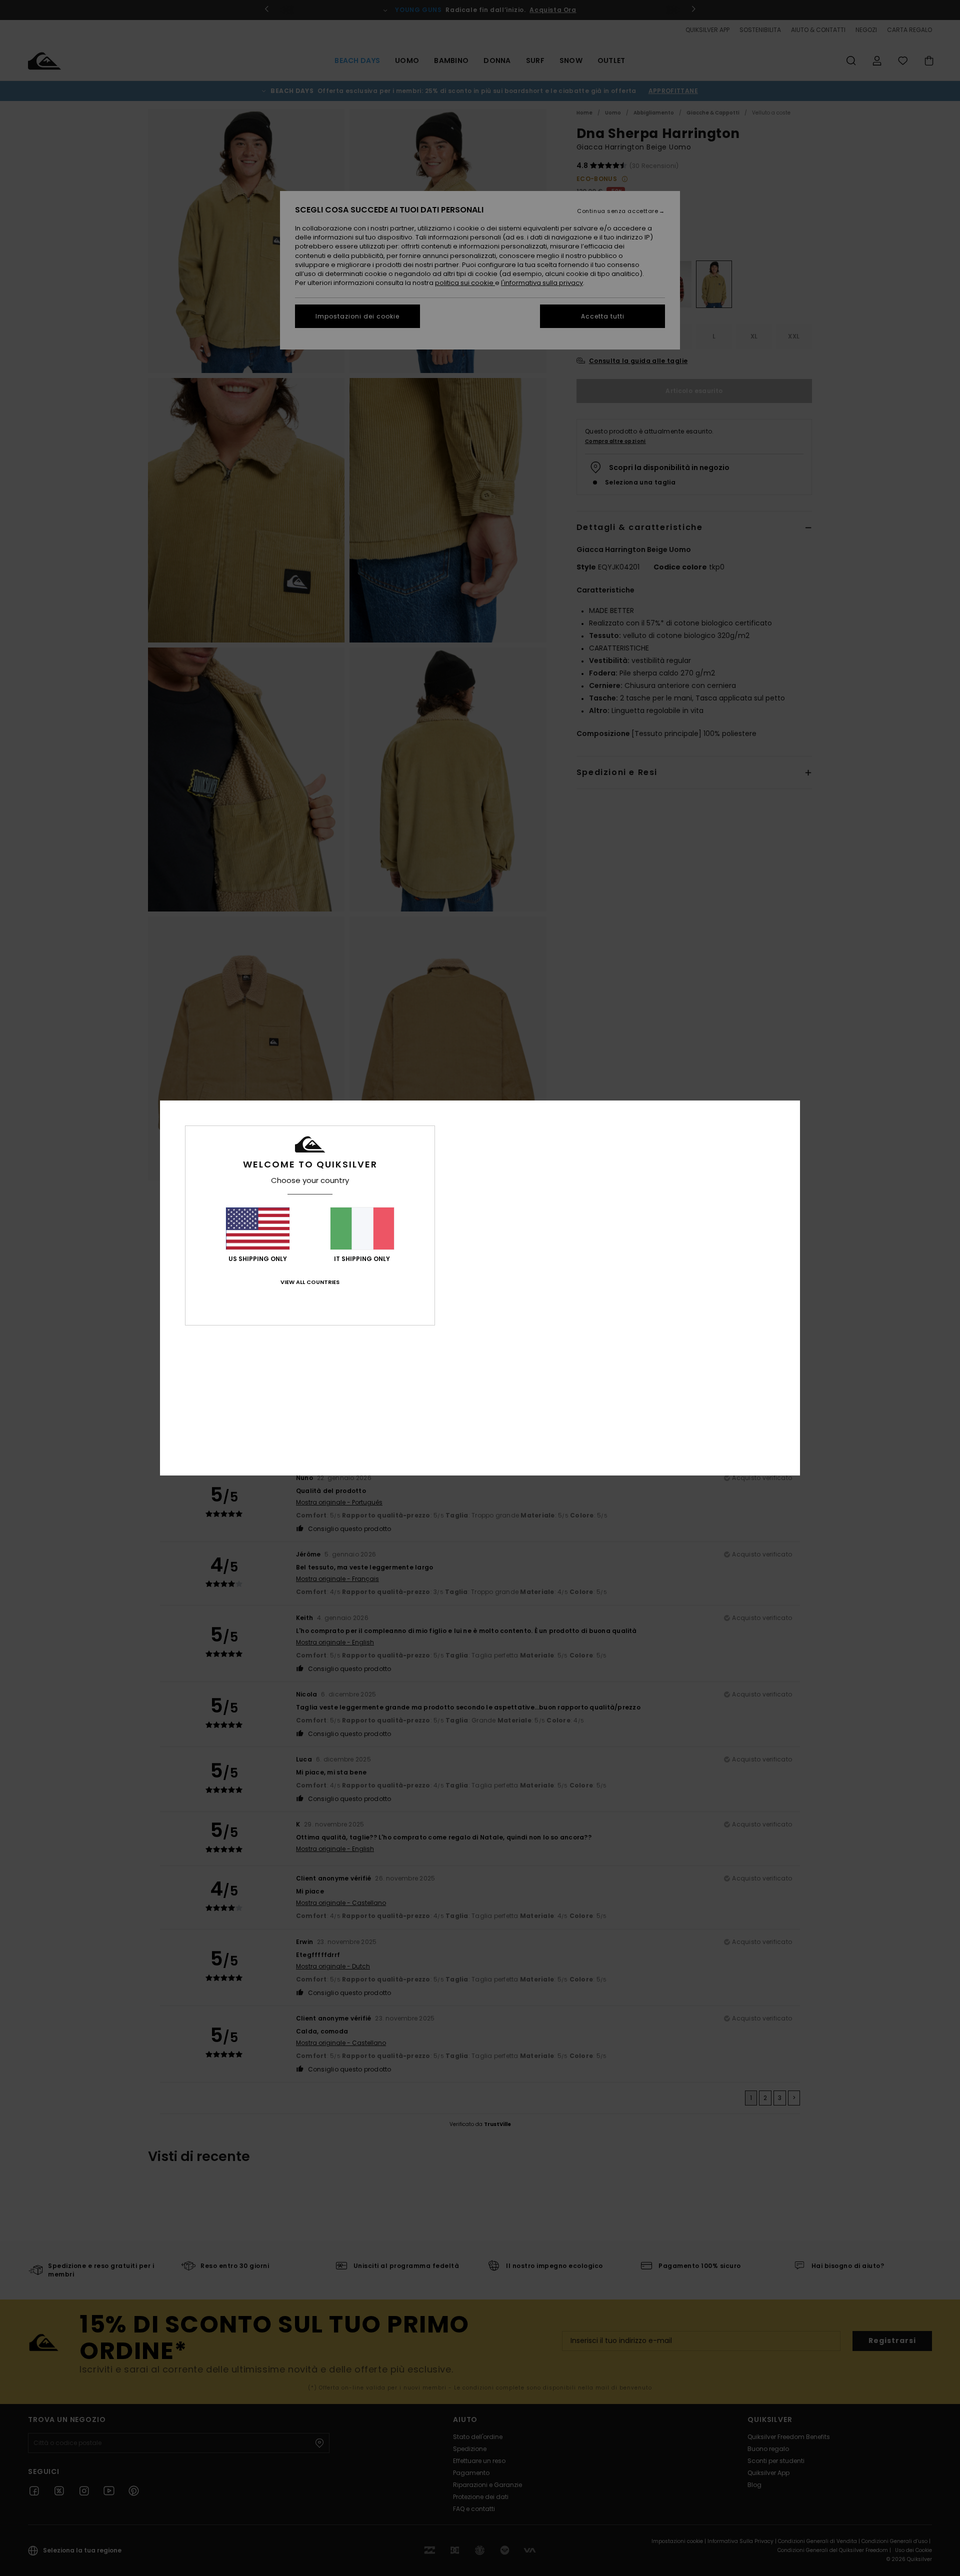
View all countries (310, 1282)
